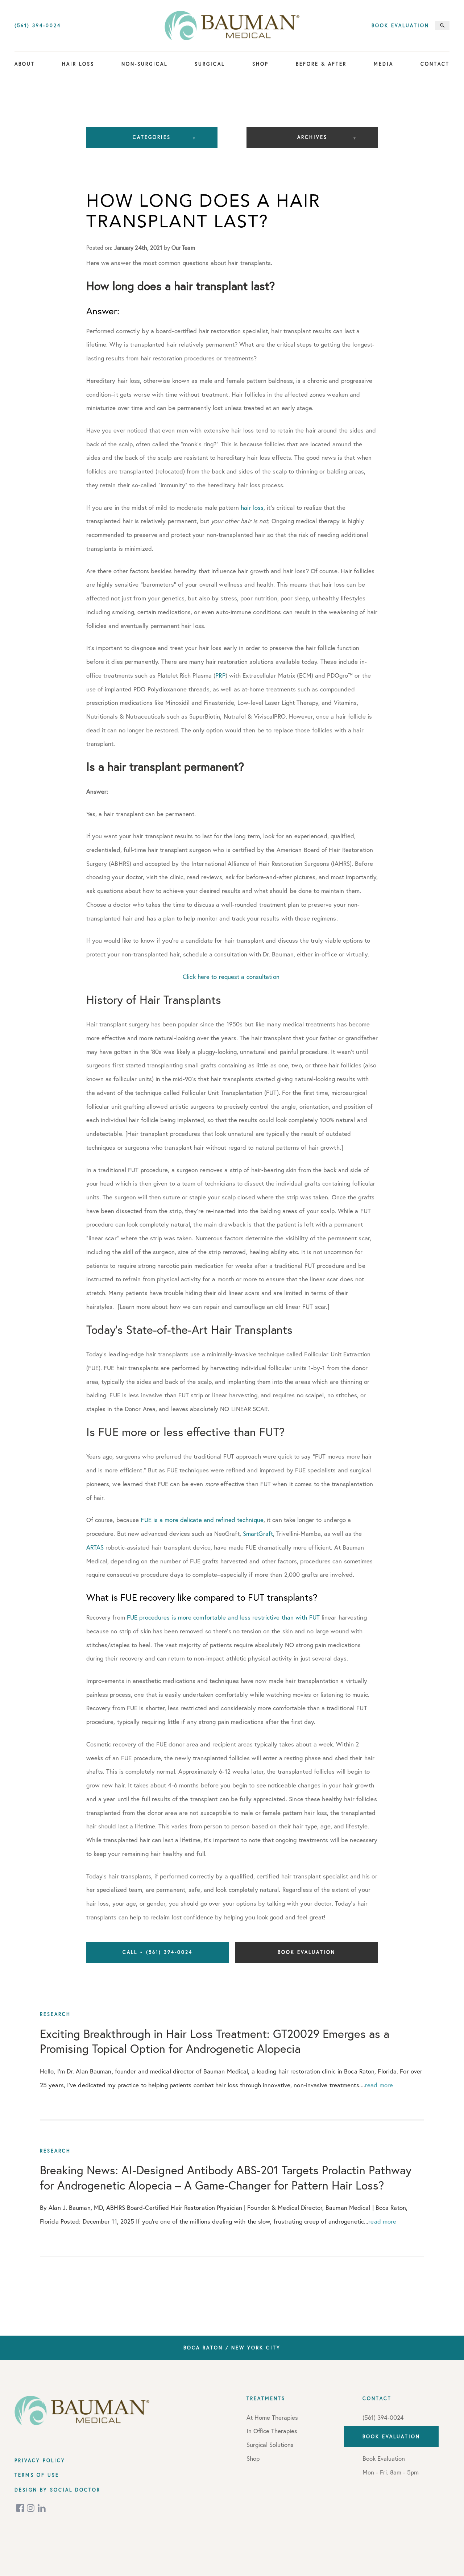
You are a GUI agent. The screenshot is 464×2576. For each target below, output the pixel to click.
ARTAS (95, 1547)
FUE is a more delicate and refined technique (202, 1520)
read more (379, 2085)
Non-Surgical (144, 64)
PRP (220, 675)
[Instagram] (31, 2508)
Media (384, 64)
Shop (260, 64)
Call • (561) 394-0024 (158, 1952)
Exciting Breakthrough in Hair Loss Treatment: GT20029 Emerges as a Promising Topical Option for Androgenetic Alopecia (215, 2041)
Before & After (321, 64)
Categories (152, 137)
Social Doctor (75, 2490)
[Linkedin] (42, 2508)
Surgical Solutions (270, 2445)
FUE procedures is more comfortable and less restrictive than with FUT (223, 1617)
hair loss (252, 507)
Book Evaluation (400, 26)
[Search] (442, 25)
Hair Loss (78, 64)
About (25, 64)
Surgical (210, 64)
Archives (312, 137)
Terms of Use (37, 2475)
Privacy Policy (40, 2460)
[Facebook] (21, 2508)
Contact (435, 64)
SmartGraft (258, 1533)
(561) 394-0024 (38, 26)
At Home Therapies (272, 2417)
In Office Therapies (272, 2431)
